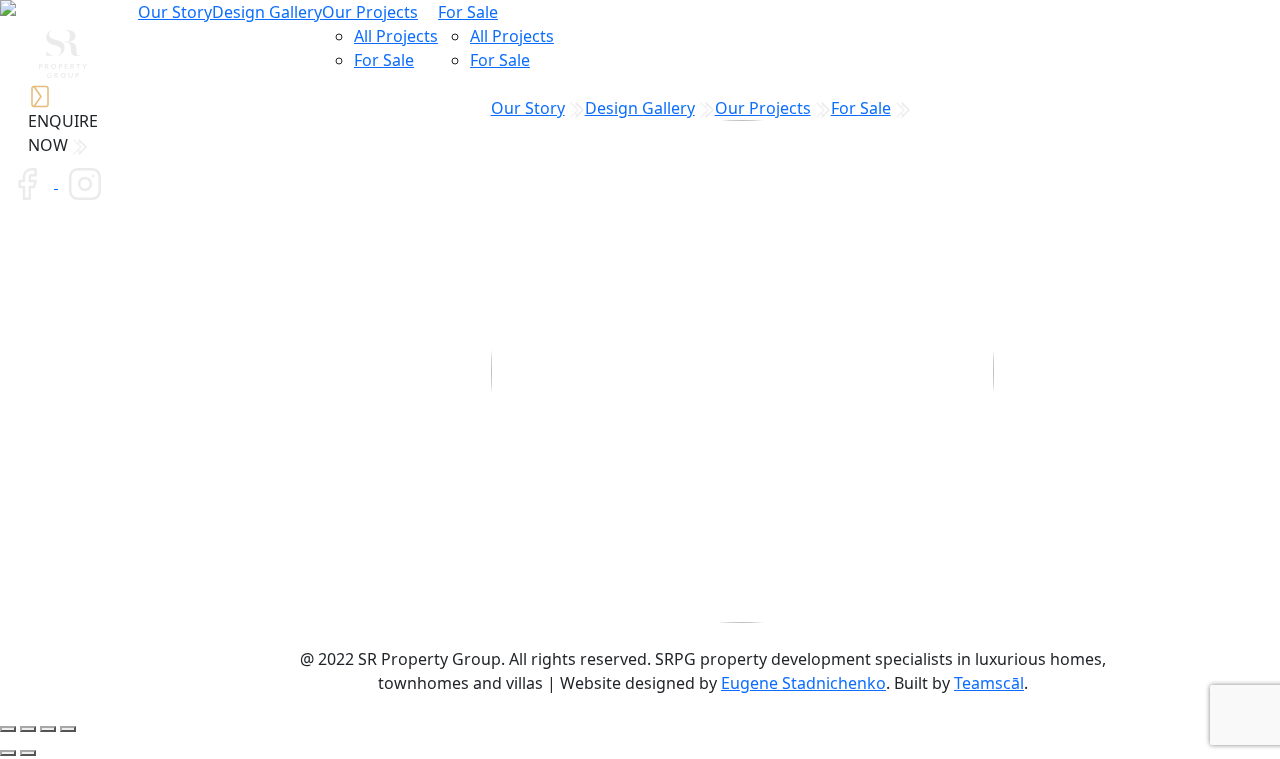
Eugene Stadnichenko (803, 683)
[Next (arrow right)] (28, 753)
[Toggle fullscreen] (48, 729)
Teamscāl (989, 683)
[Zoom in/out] (68, 729)
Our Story (175, 12)
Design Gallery (267, 12)
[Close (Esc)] (8, 729)
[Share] (28, 729)
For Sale (384, 60)
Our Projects (370, 12)
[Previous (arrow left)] (8, 753)
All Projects (396, 36)
